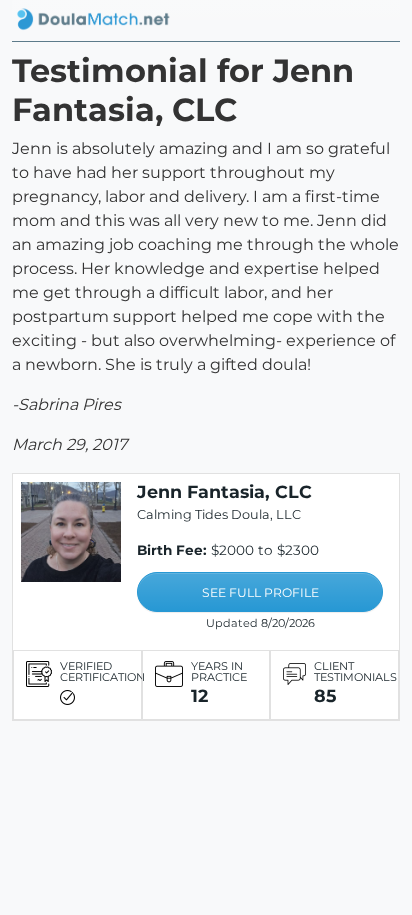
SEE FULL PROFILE (260, 592)
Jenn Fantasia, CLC (224, 491)
